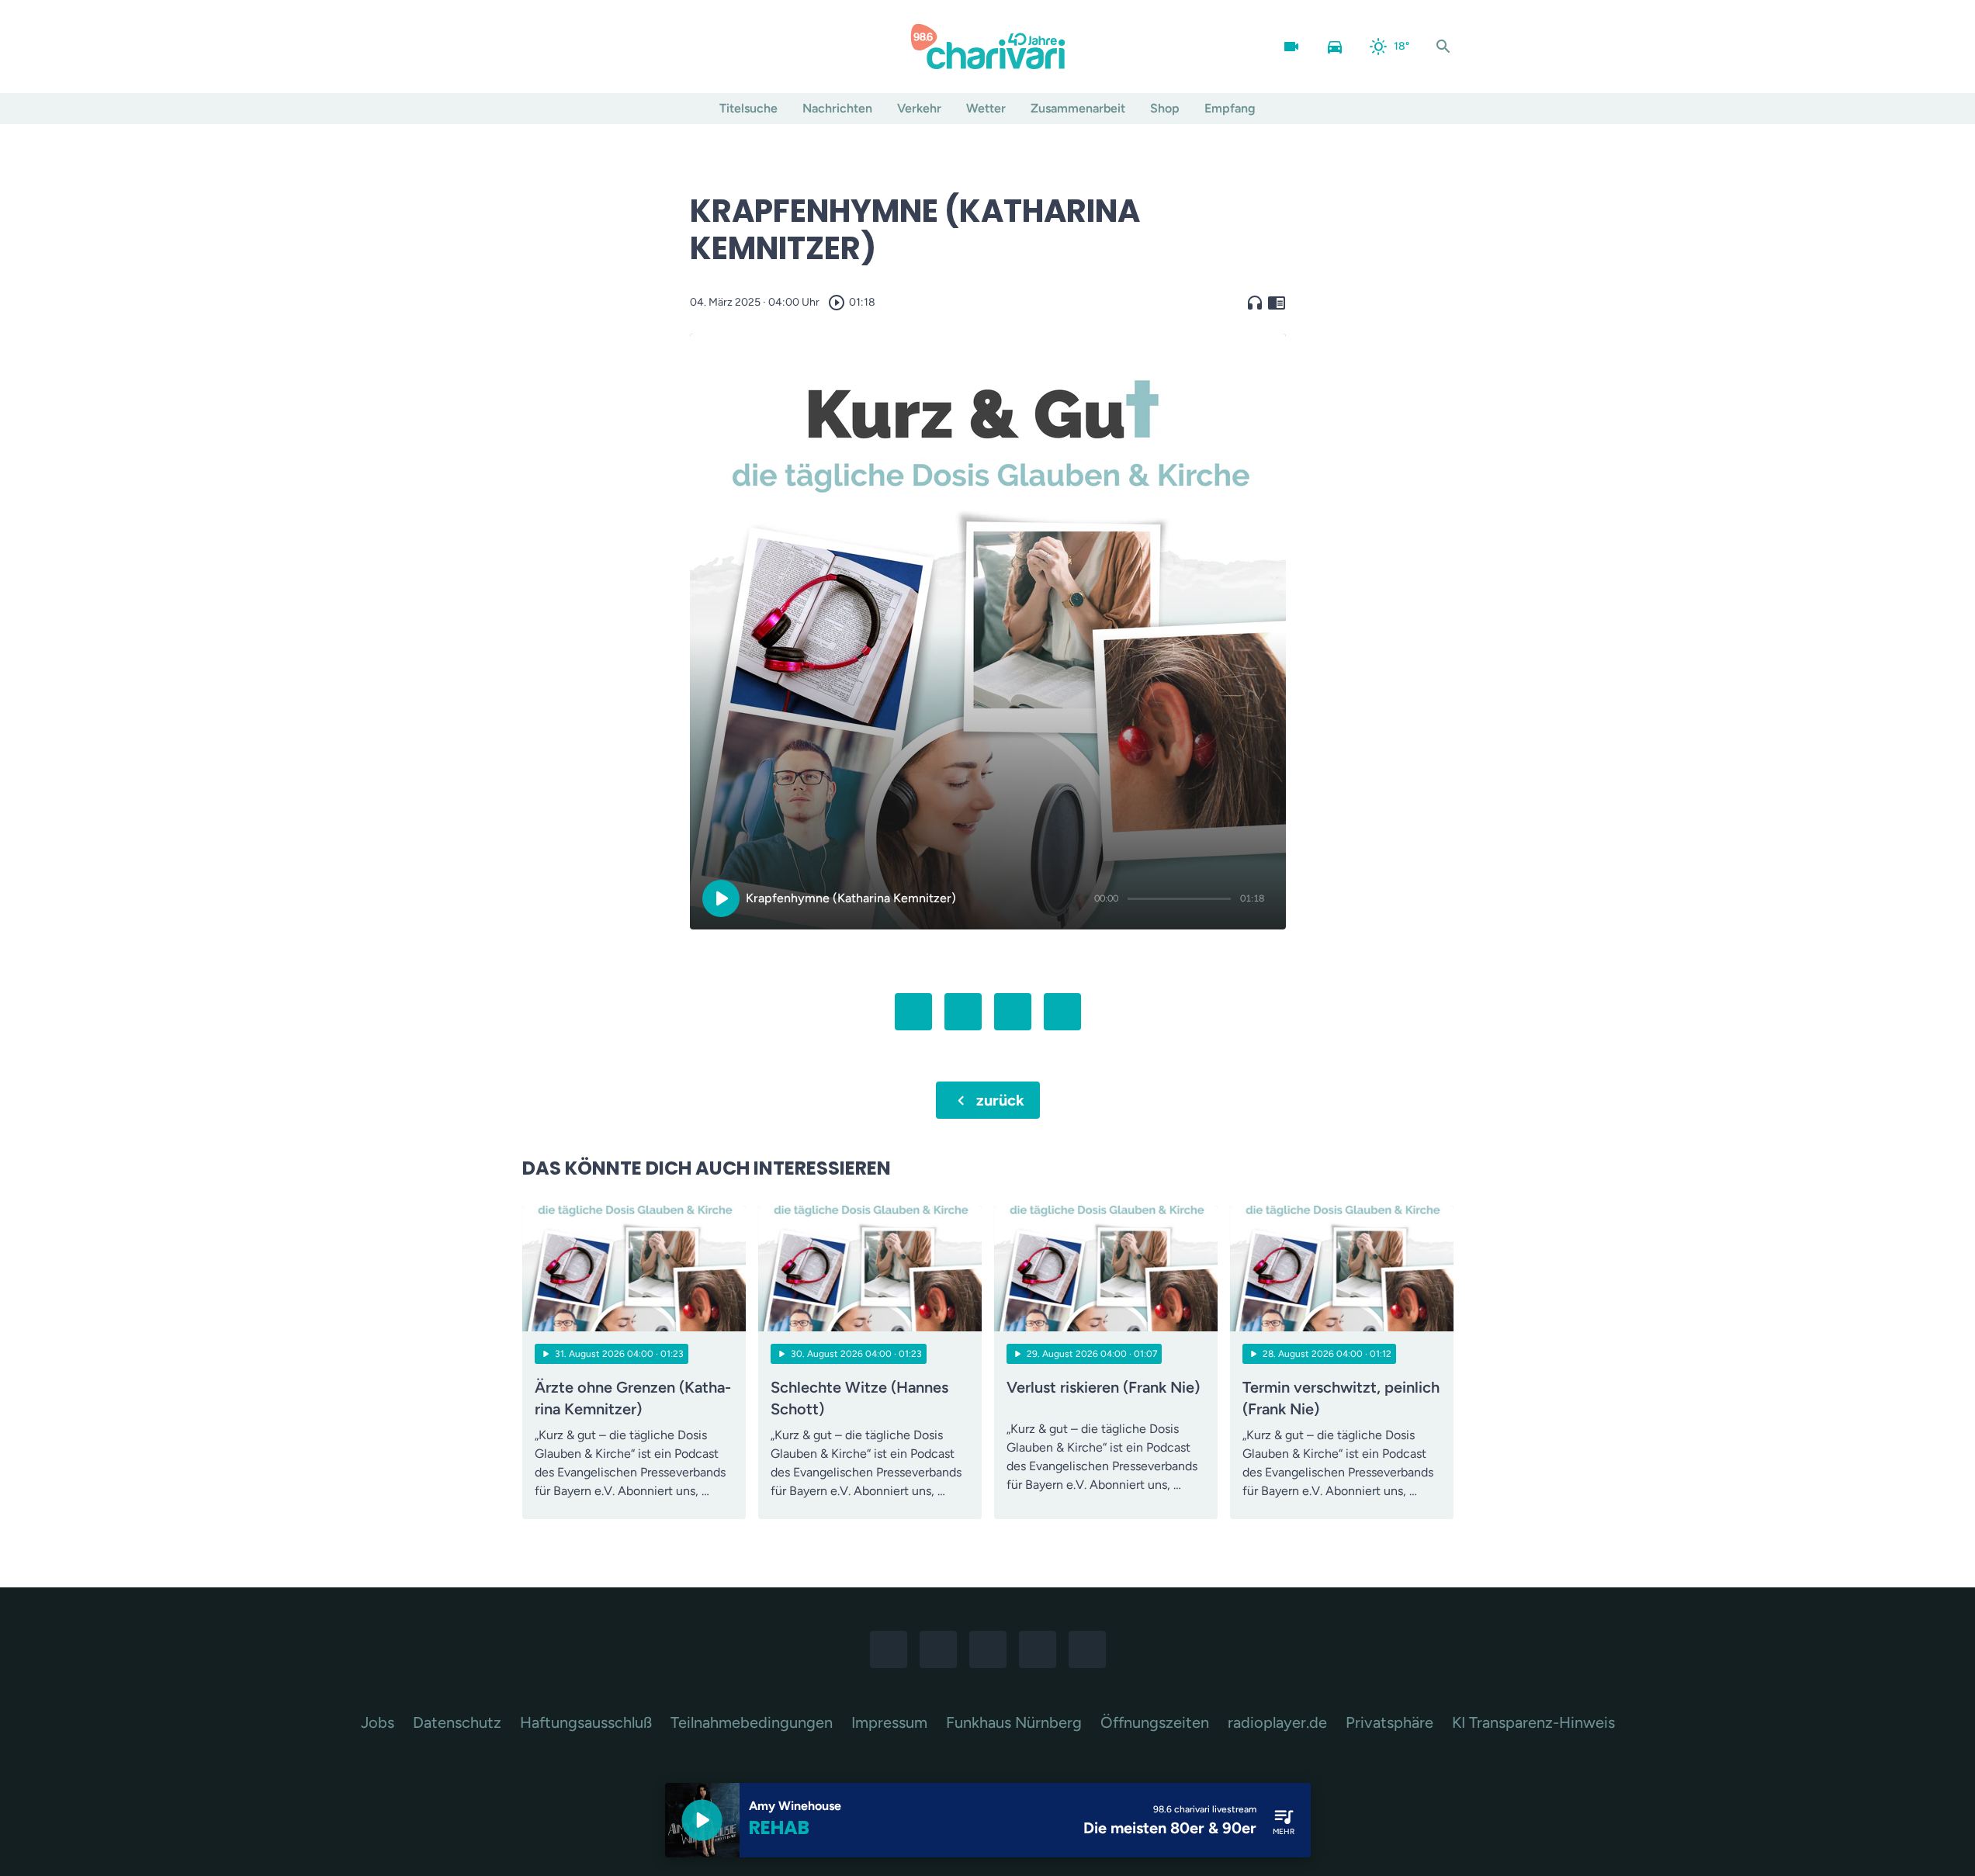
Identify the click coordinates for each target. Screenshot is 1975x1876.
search (1443, 47)
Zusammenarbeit (1078, 108)
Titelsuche (748, 108)
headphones (1255, 303)
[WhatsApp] (600, 47)
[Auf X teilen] (963, 1012)
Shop (1165, 108)
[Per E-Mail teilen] (1062, 1012)
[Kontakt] (662, 47)
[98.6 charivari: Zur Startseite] (988, 47)
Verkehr (919, 108)
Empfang (1230, 108)
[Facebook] (538, 47)
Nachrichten (837, 108)
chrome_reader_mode (1277, 303)
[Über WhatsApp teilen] (1013, 1012)
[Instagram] (569, 47)
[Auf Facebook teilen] (913, 1012)
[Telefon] (631, 47)
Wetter (986, 108)
